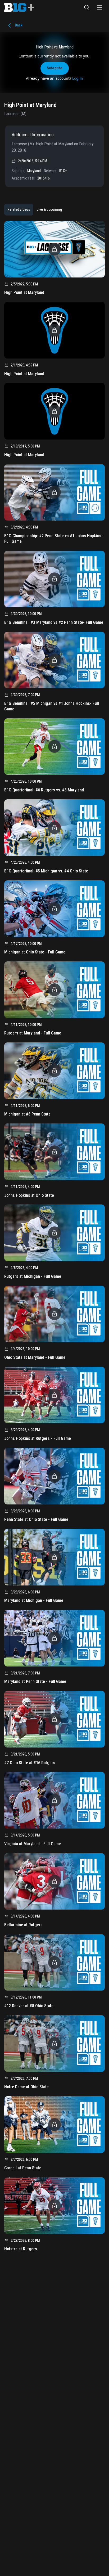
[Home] (19, 7)
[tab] (19, 210)
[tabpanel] (54, 1238)
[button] (87, 7)
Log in (78, 78)
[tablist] (35, 210)
